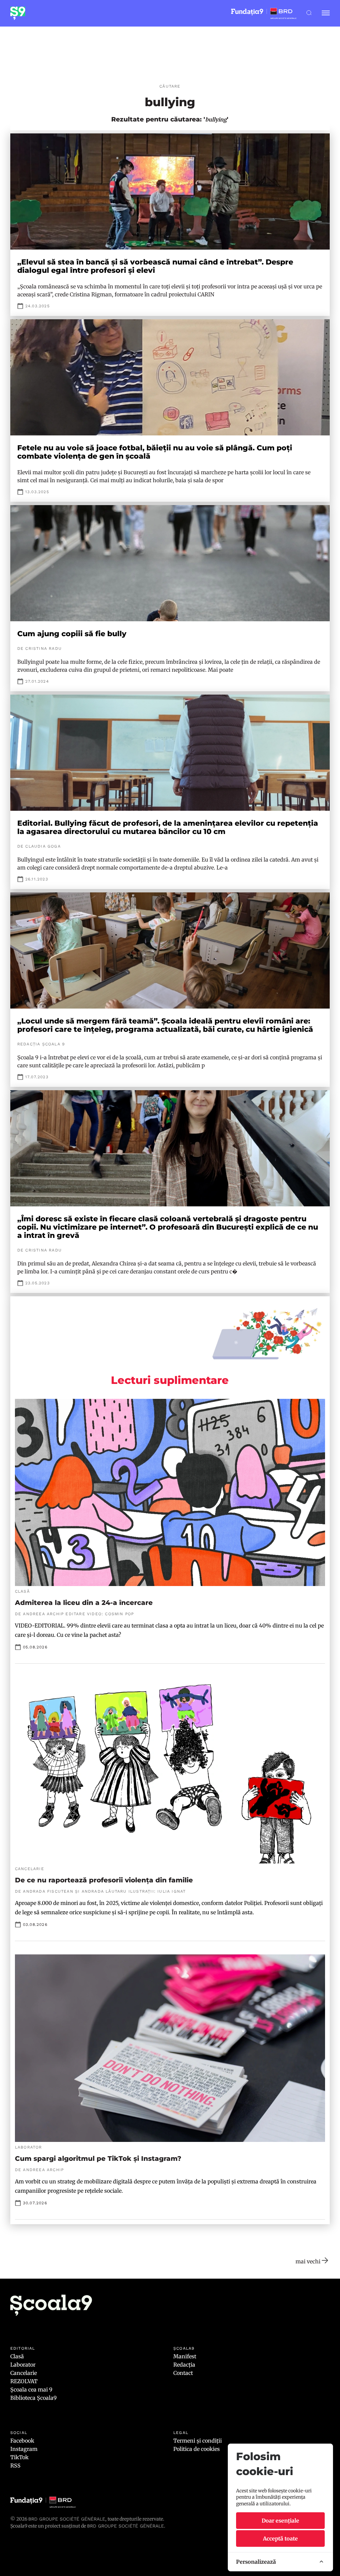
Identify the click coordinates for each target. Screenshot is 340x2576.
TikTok (19, 2457)
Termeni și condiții (198, 2441)
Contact (183, 2373)
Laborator (23, 2365)
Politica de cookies (197, 2449)
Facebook (22, 2441)
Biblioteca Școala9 (34, 2398)
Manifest (185, 2356)
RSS (15, 2465)
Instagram (24, 2449)
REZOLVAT (24, 2381)
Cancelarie (24, 2373)
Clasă (17, 2356)
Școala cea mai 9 (31, 2389)
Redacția (184, 2365)
